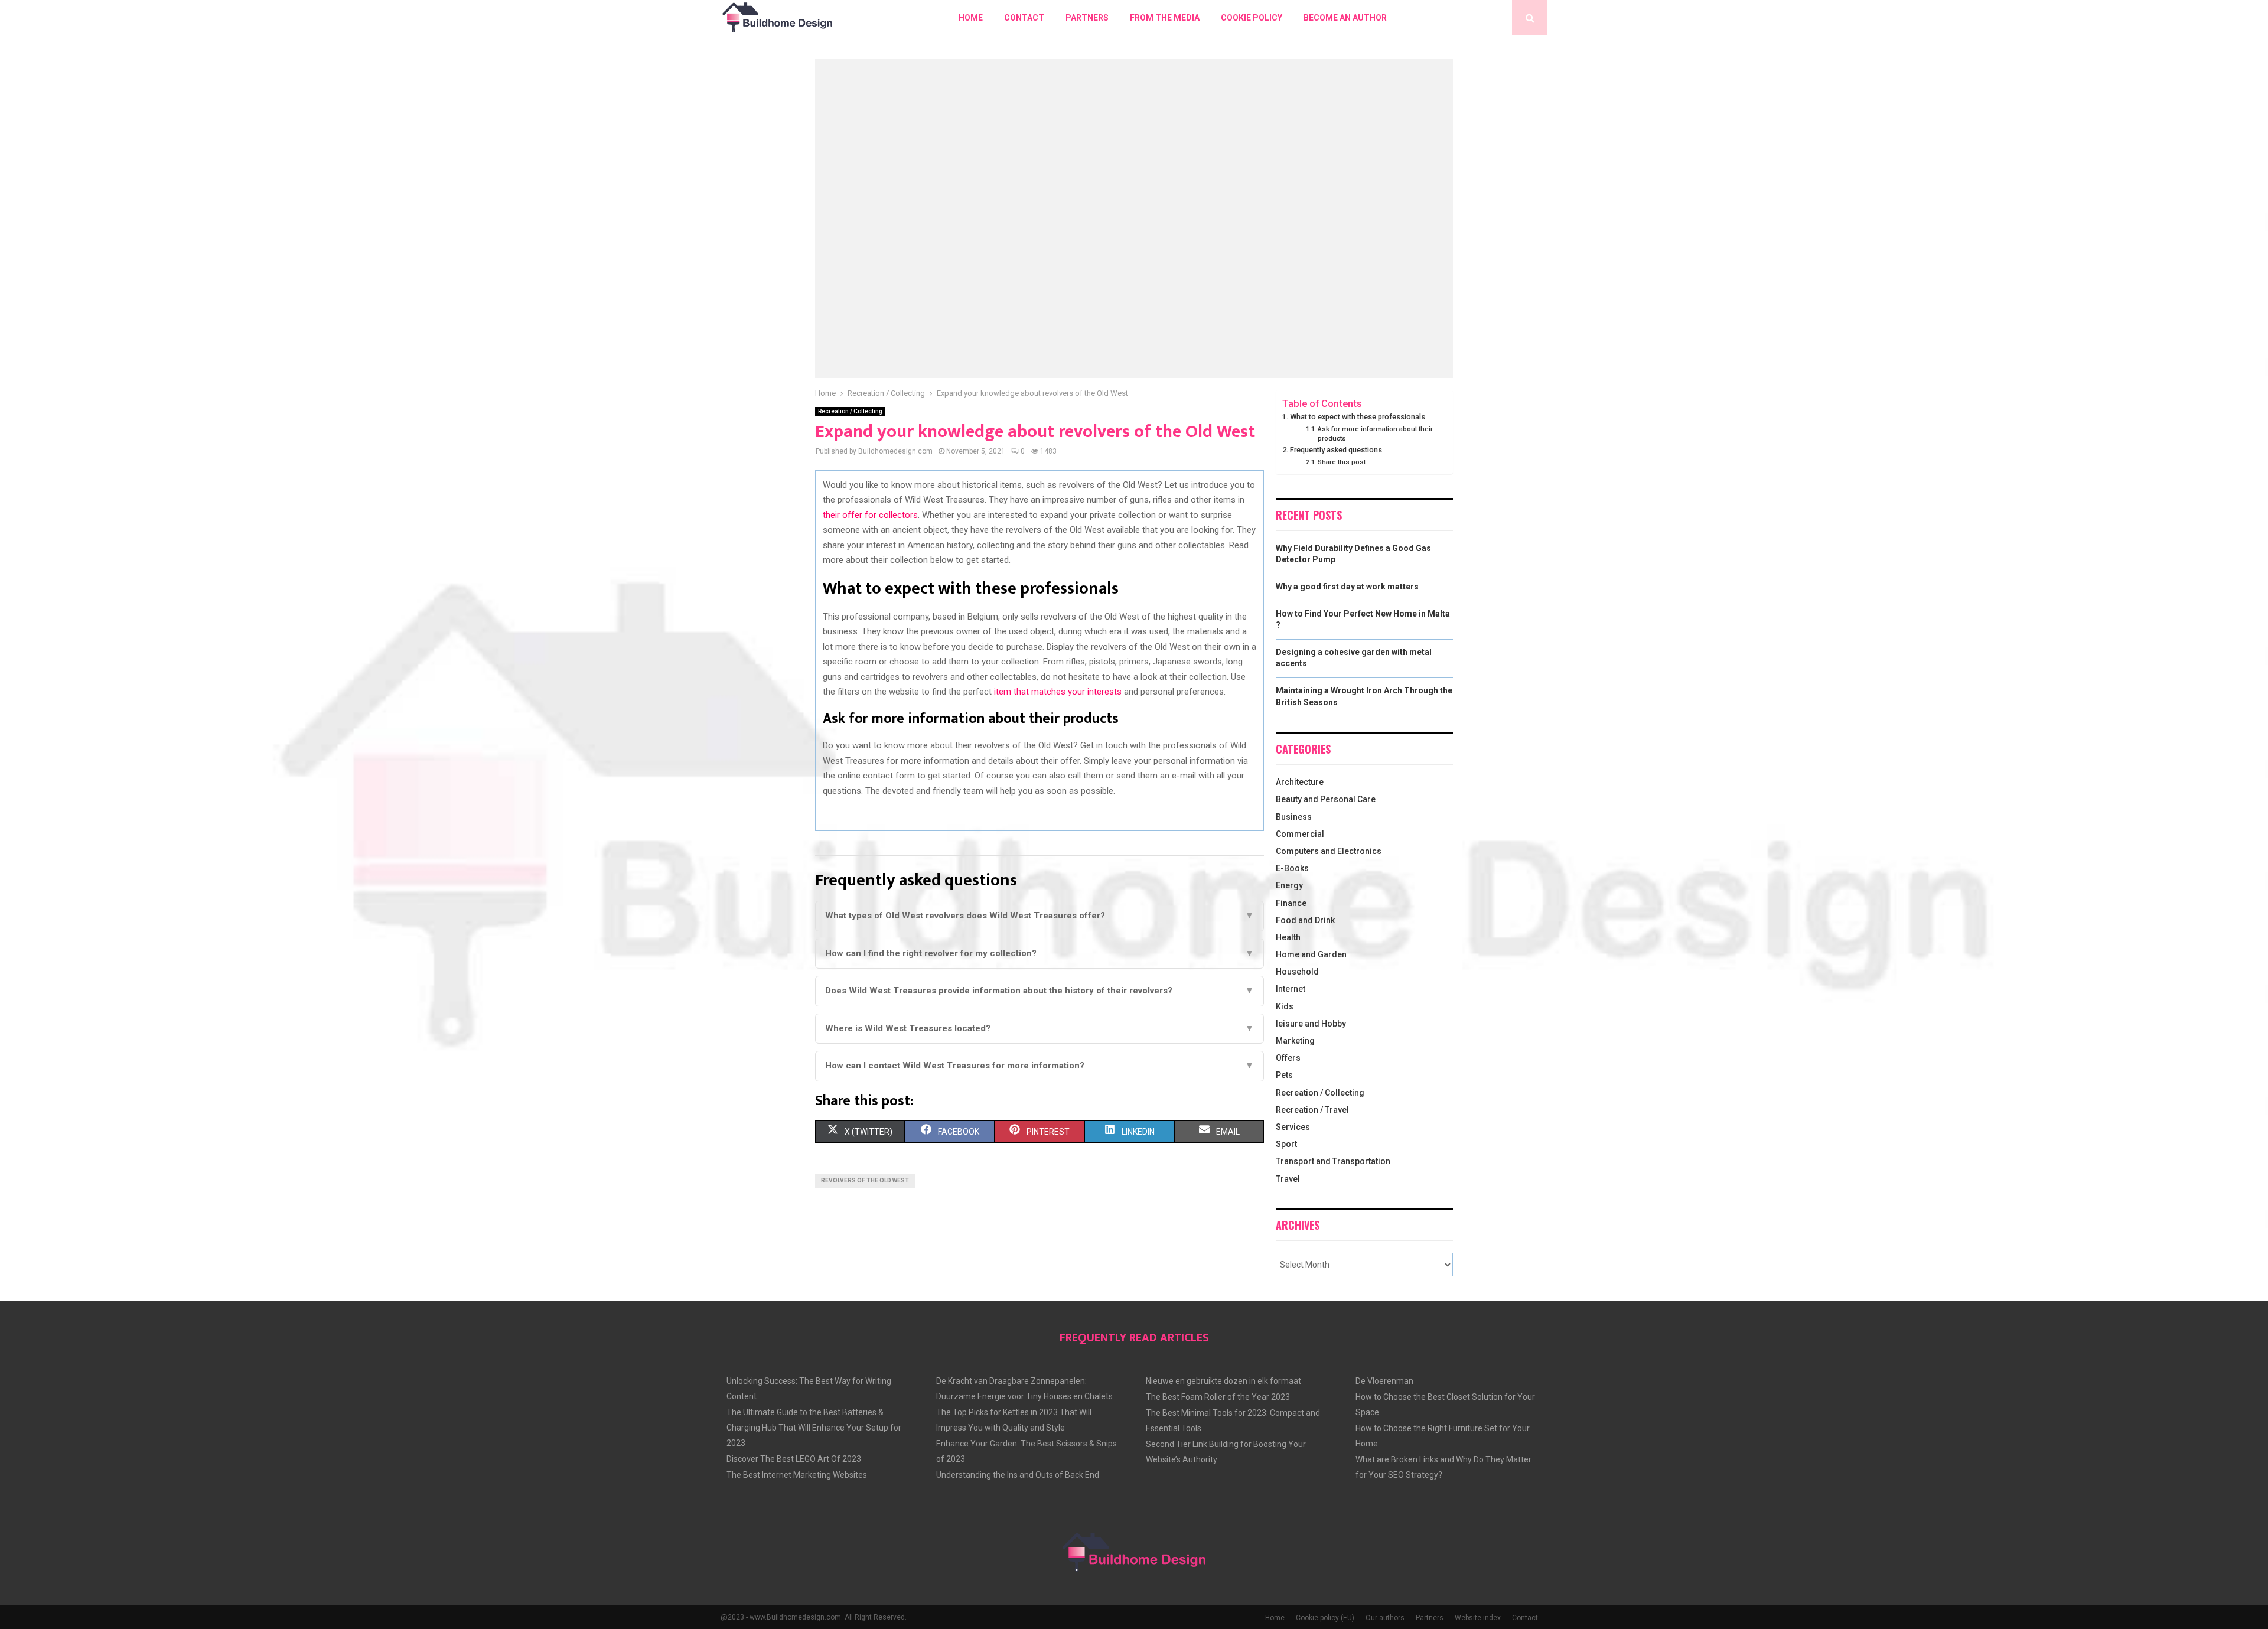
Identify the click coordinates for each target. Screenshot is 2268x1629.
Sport (1286, 1144)
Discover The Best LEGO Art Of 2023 (794, 1459)
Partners (1087, 18)
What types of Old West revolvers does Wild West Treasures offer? (1039, 916)
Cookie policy (1252, 18)
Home (971, 18)
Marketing (1295, 1041)
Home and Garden (1311, 954)
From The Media (1165, 18)
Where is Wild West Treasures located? (1039, 1028)
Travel (1288, 1179)
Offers (1288, 1058)
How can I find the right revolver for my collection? (1039, 953)
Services (1293, 1127)
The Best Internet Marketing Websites (797, 1475)
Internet (1291, 989)
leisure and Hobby (1311, 1024)
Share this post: (1342, 462)
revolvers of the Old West (865, 1180)
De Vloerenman (1384, 1381)
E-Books (1292, 868)
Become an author (1345, 18)
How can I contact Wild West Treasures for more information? (1039, 1066)
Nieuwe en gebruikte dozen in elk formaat (1223, 1381)
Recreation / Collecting (850, 411)
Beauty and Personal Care (1326, 799)
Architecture (1300, 782)
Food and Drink (1305, 920)
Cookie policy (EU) (1325, 1618)
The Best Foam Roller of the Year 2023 (1218, 1397)
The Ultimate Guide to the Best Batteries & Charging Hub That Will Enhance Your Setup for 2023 (814, 1428)
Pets (1284, 1075)
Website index (1478, 1618)
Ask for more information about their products (1375, 434)
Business (1294, 817)
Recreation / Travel (1312, 1110)
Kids (1285, 1006)
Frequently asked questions (1336, 450)
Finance (1291, 903)
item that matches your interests (1058, 692)
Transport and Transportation (1333, 1161)
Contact (1024, 18)
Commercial (1300, 834)
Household (1297, 972)
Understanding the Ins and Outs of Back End (1018, 1475)
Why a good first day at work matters (1347, 587)
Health (1288, 937)
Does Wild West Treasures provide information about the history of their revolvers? (1039, 991)
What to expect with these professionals (1358, 417)
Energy (1289, 885)
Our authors (1385, 1618)
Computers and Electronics (1329, 851)
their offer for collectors (870, 515)
